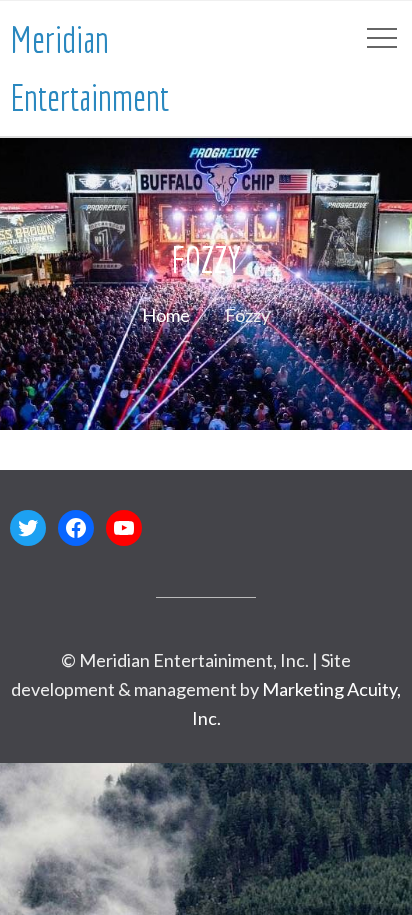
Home (166, 315)
